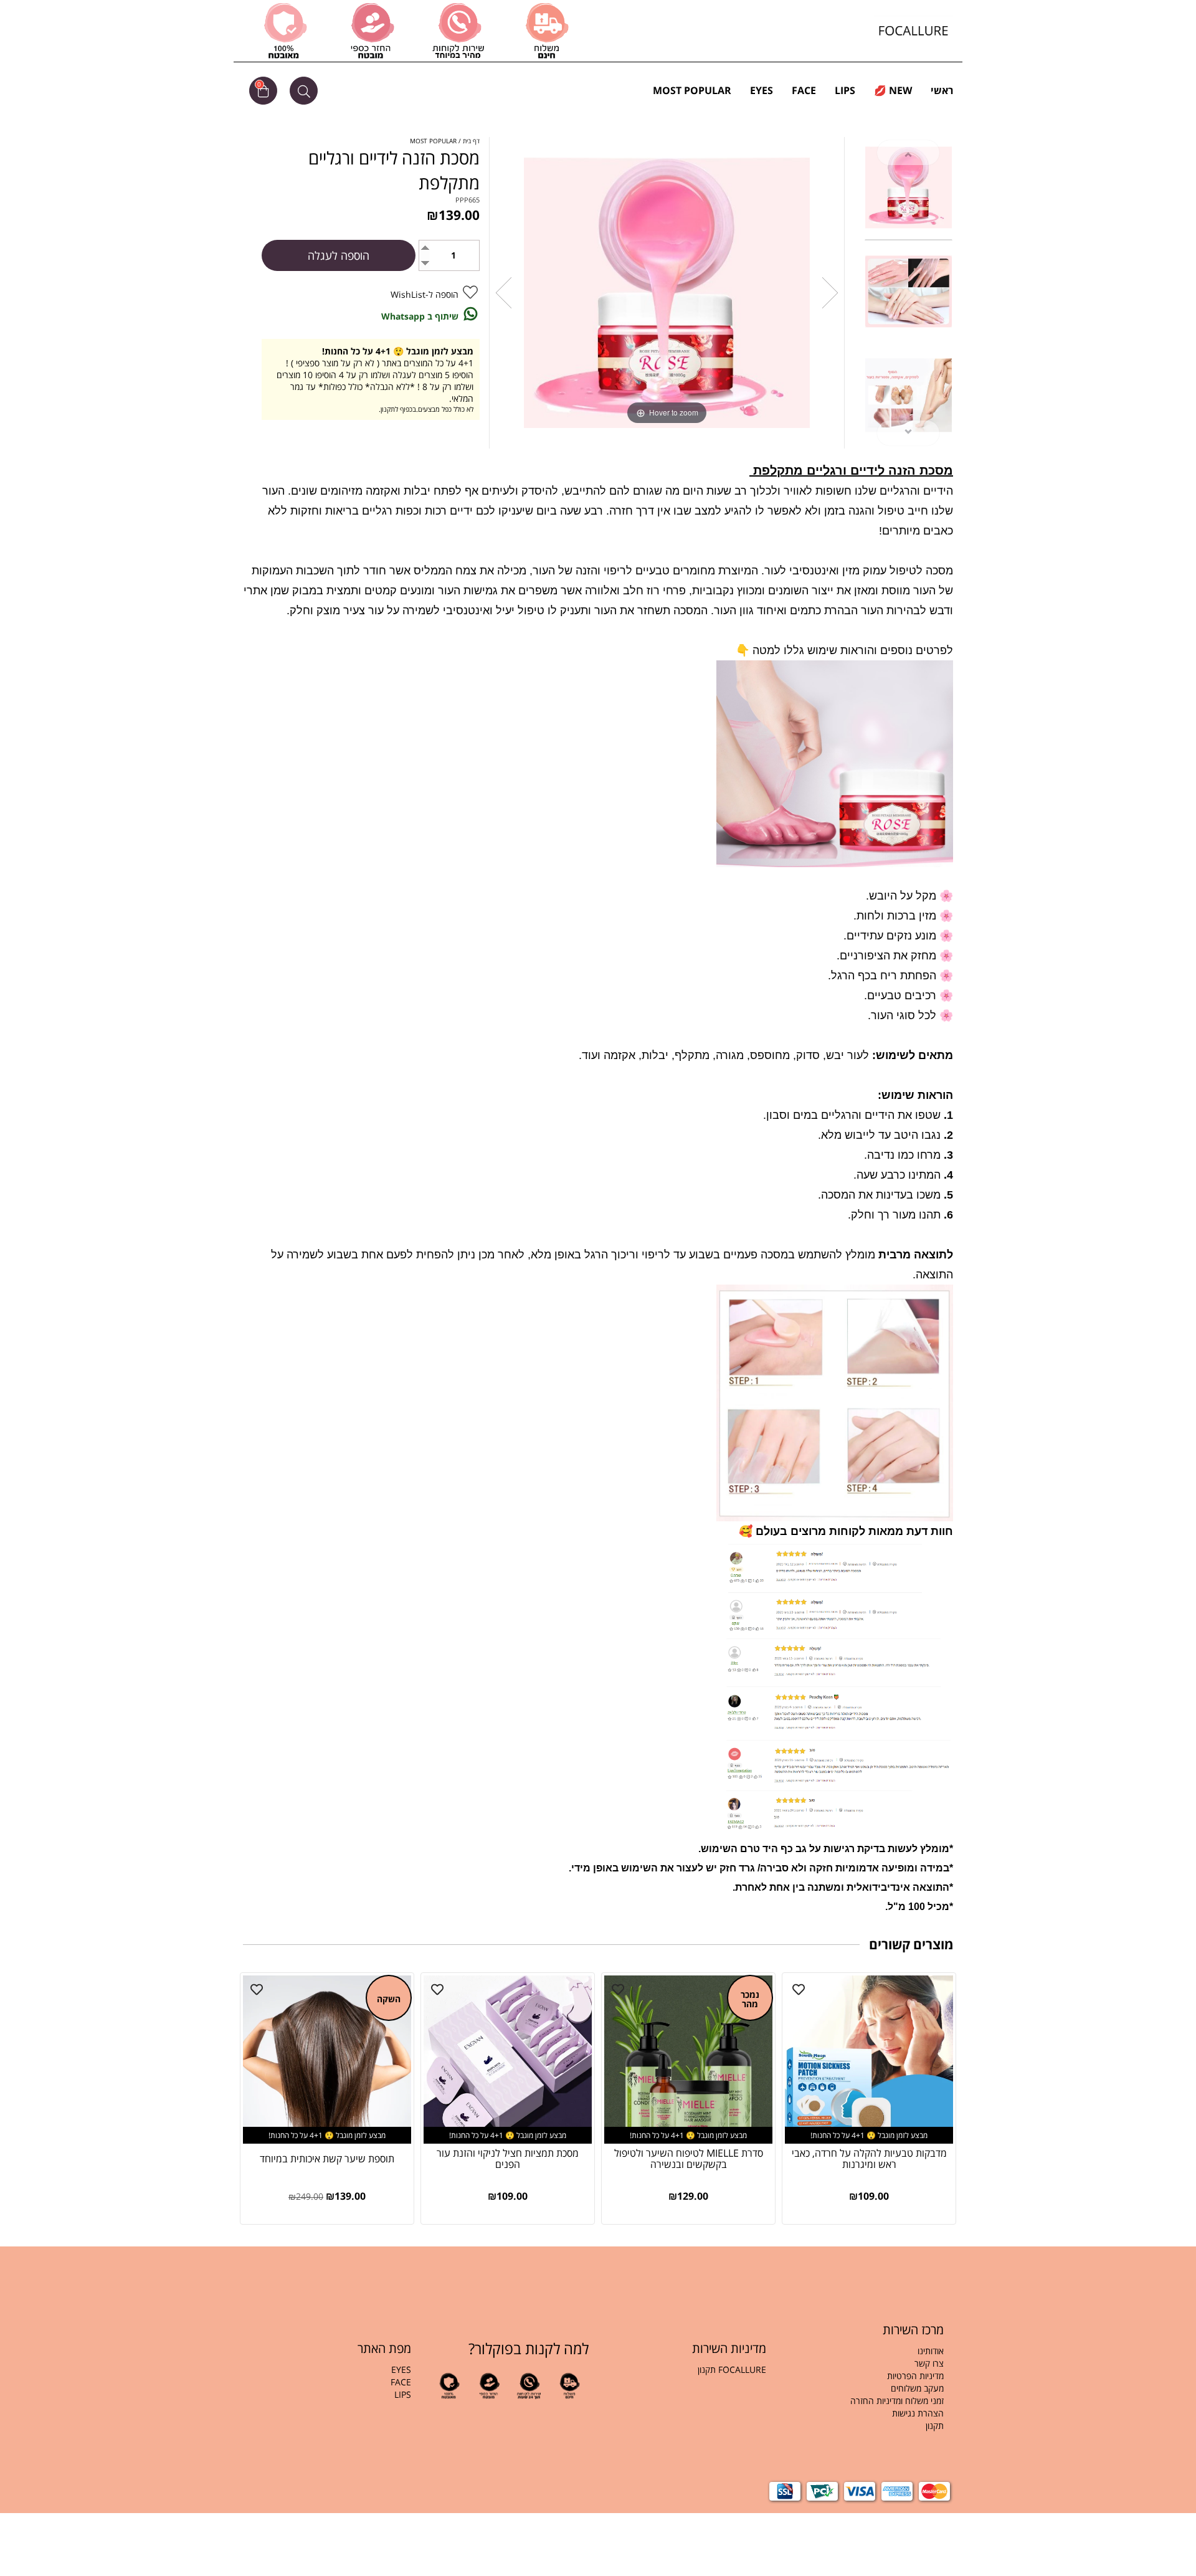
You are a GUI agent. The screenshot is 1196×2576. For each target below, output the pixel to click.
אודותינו (931, 2351)
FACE (804, 90)
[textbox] (864, 2395)
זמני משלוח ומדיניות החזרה (897, 2401)
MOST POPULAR (692, 90)
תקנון (933, 2426)
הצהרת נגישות (918, 2413)
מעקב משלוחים (917, 2388)
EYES (762, 90)
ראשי (942, 90)
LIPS (845, 90)
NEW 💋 (893, 90)
